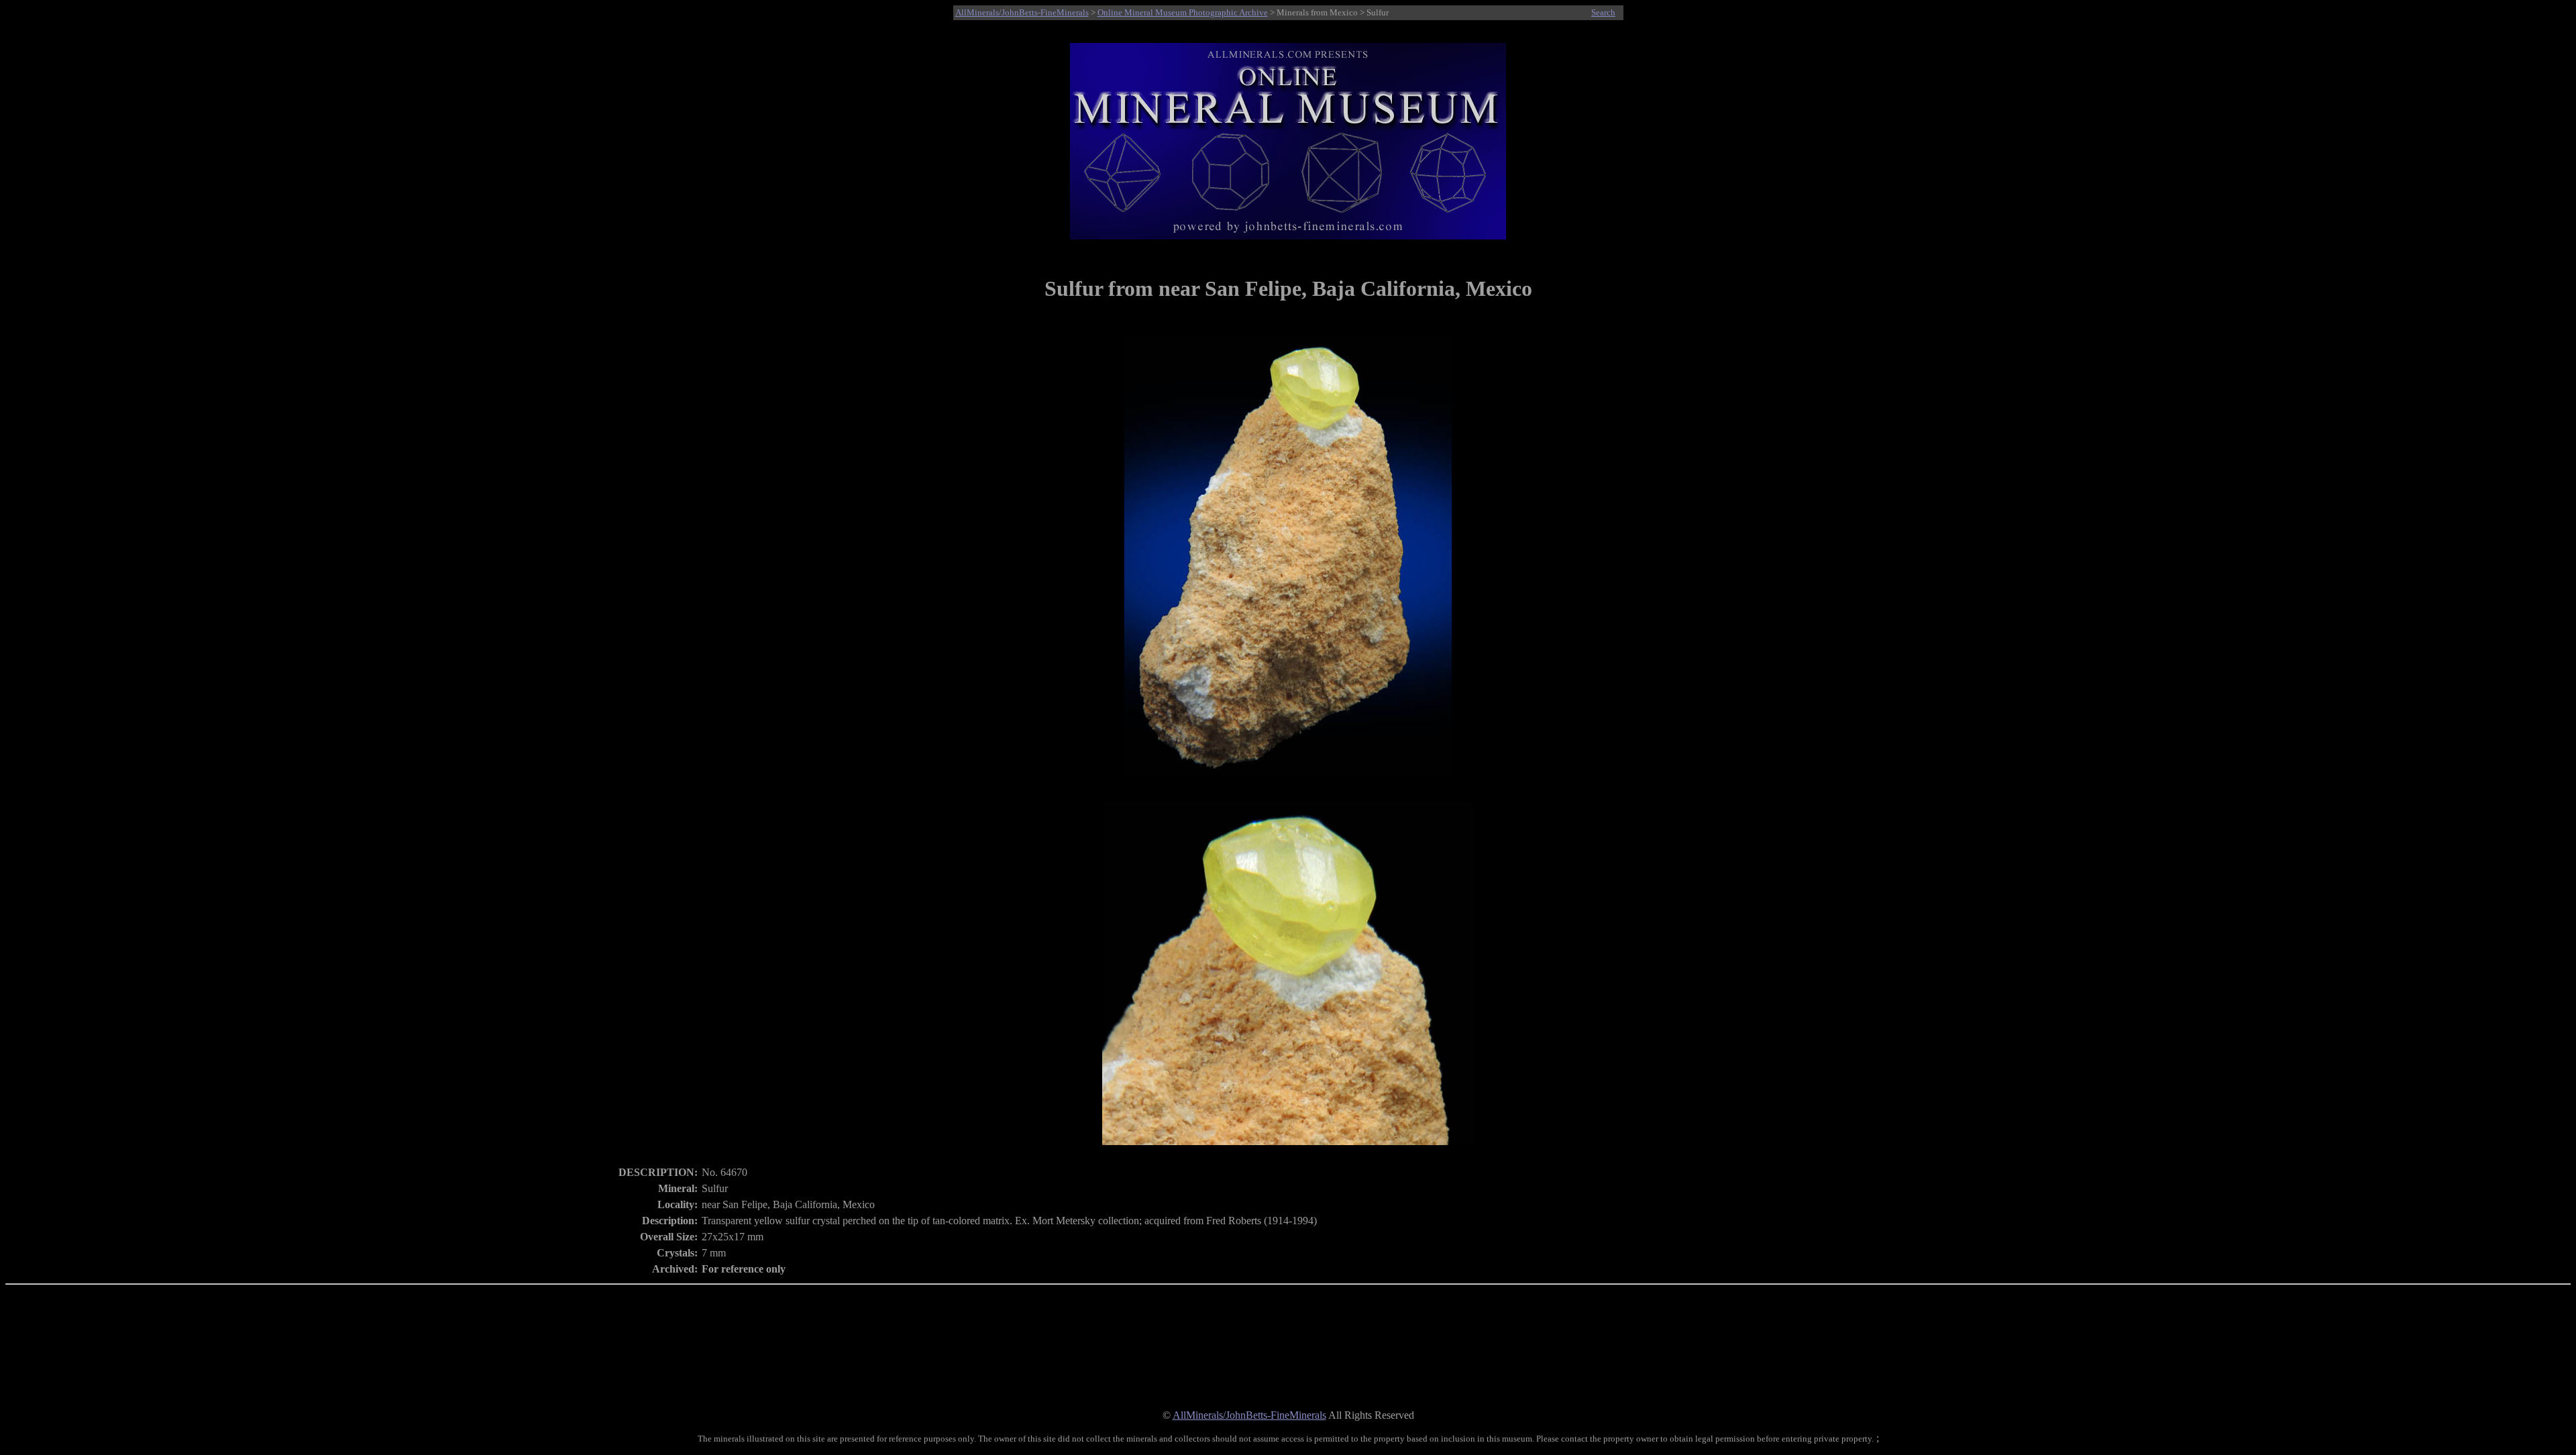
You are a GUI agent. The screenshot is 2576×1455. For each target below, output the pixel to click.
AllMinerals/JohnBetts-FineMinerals (1022, 12)
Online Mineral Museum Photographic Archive (1183, 12)
